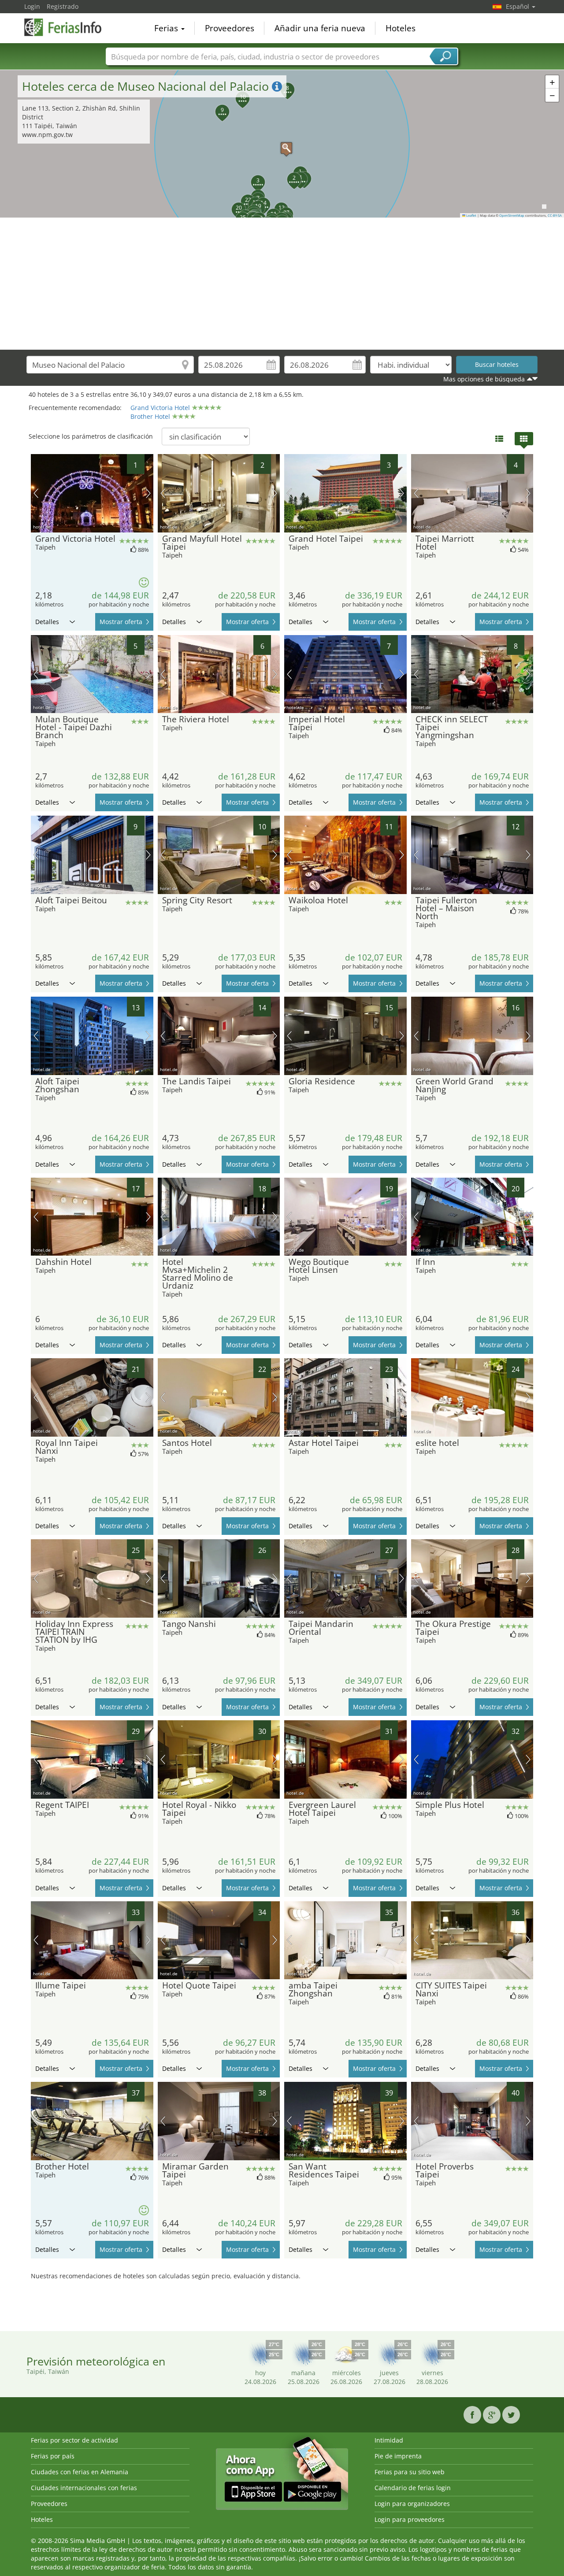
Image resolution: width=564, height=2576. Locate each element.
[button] (282, 144)
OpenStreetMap (512, 215)
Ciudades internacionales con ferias (84, 2488)
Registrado (63, 6)
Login (32, 6)
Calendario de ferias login (413, 2488)
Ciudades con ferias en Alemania (80, 2472)
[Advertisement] (282, 284)
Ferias (167, 28)
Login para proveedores (410, 2519)
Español (518, 6)
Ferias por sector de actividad (74, 2440)
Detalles (47, 622)
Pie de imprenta (398, 2456)
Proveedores (230, 28)
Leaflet (471, 215)
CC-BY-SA (555, 215)
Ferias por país (53, 2456)
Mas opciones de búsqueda (484, 379)
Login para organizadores (412, 2504)
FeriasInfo (68, 27)
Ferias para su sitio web (410, 2472)
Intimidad (389, 2440)
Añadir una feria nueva (320, 28)
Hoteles (401, 28)
